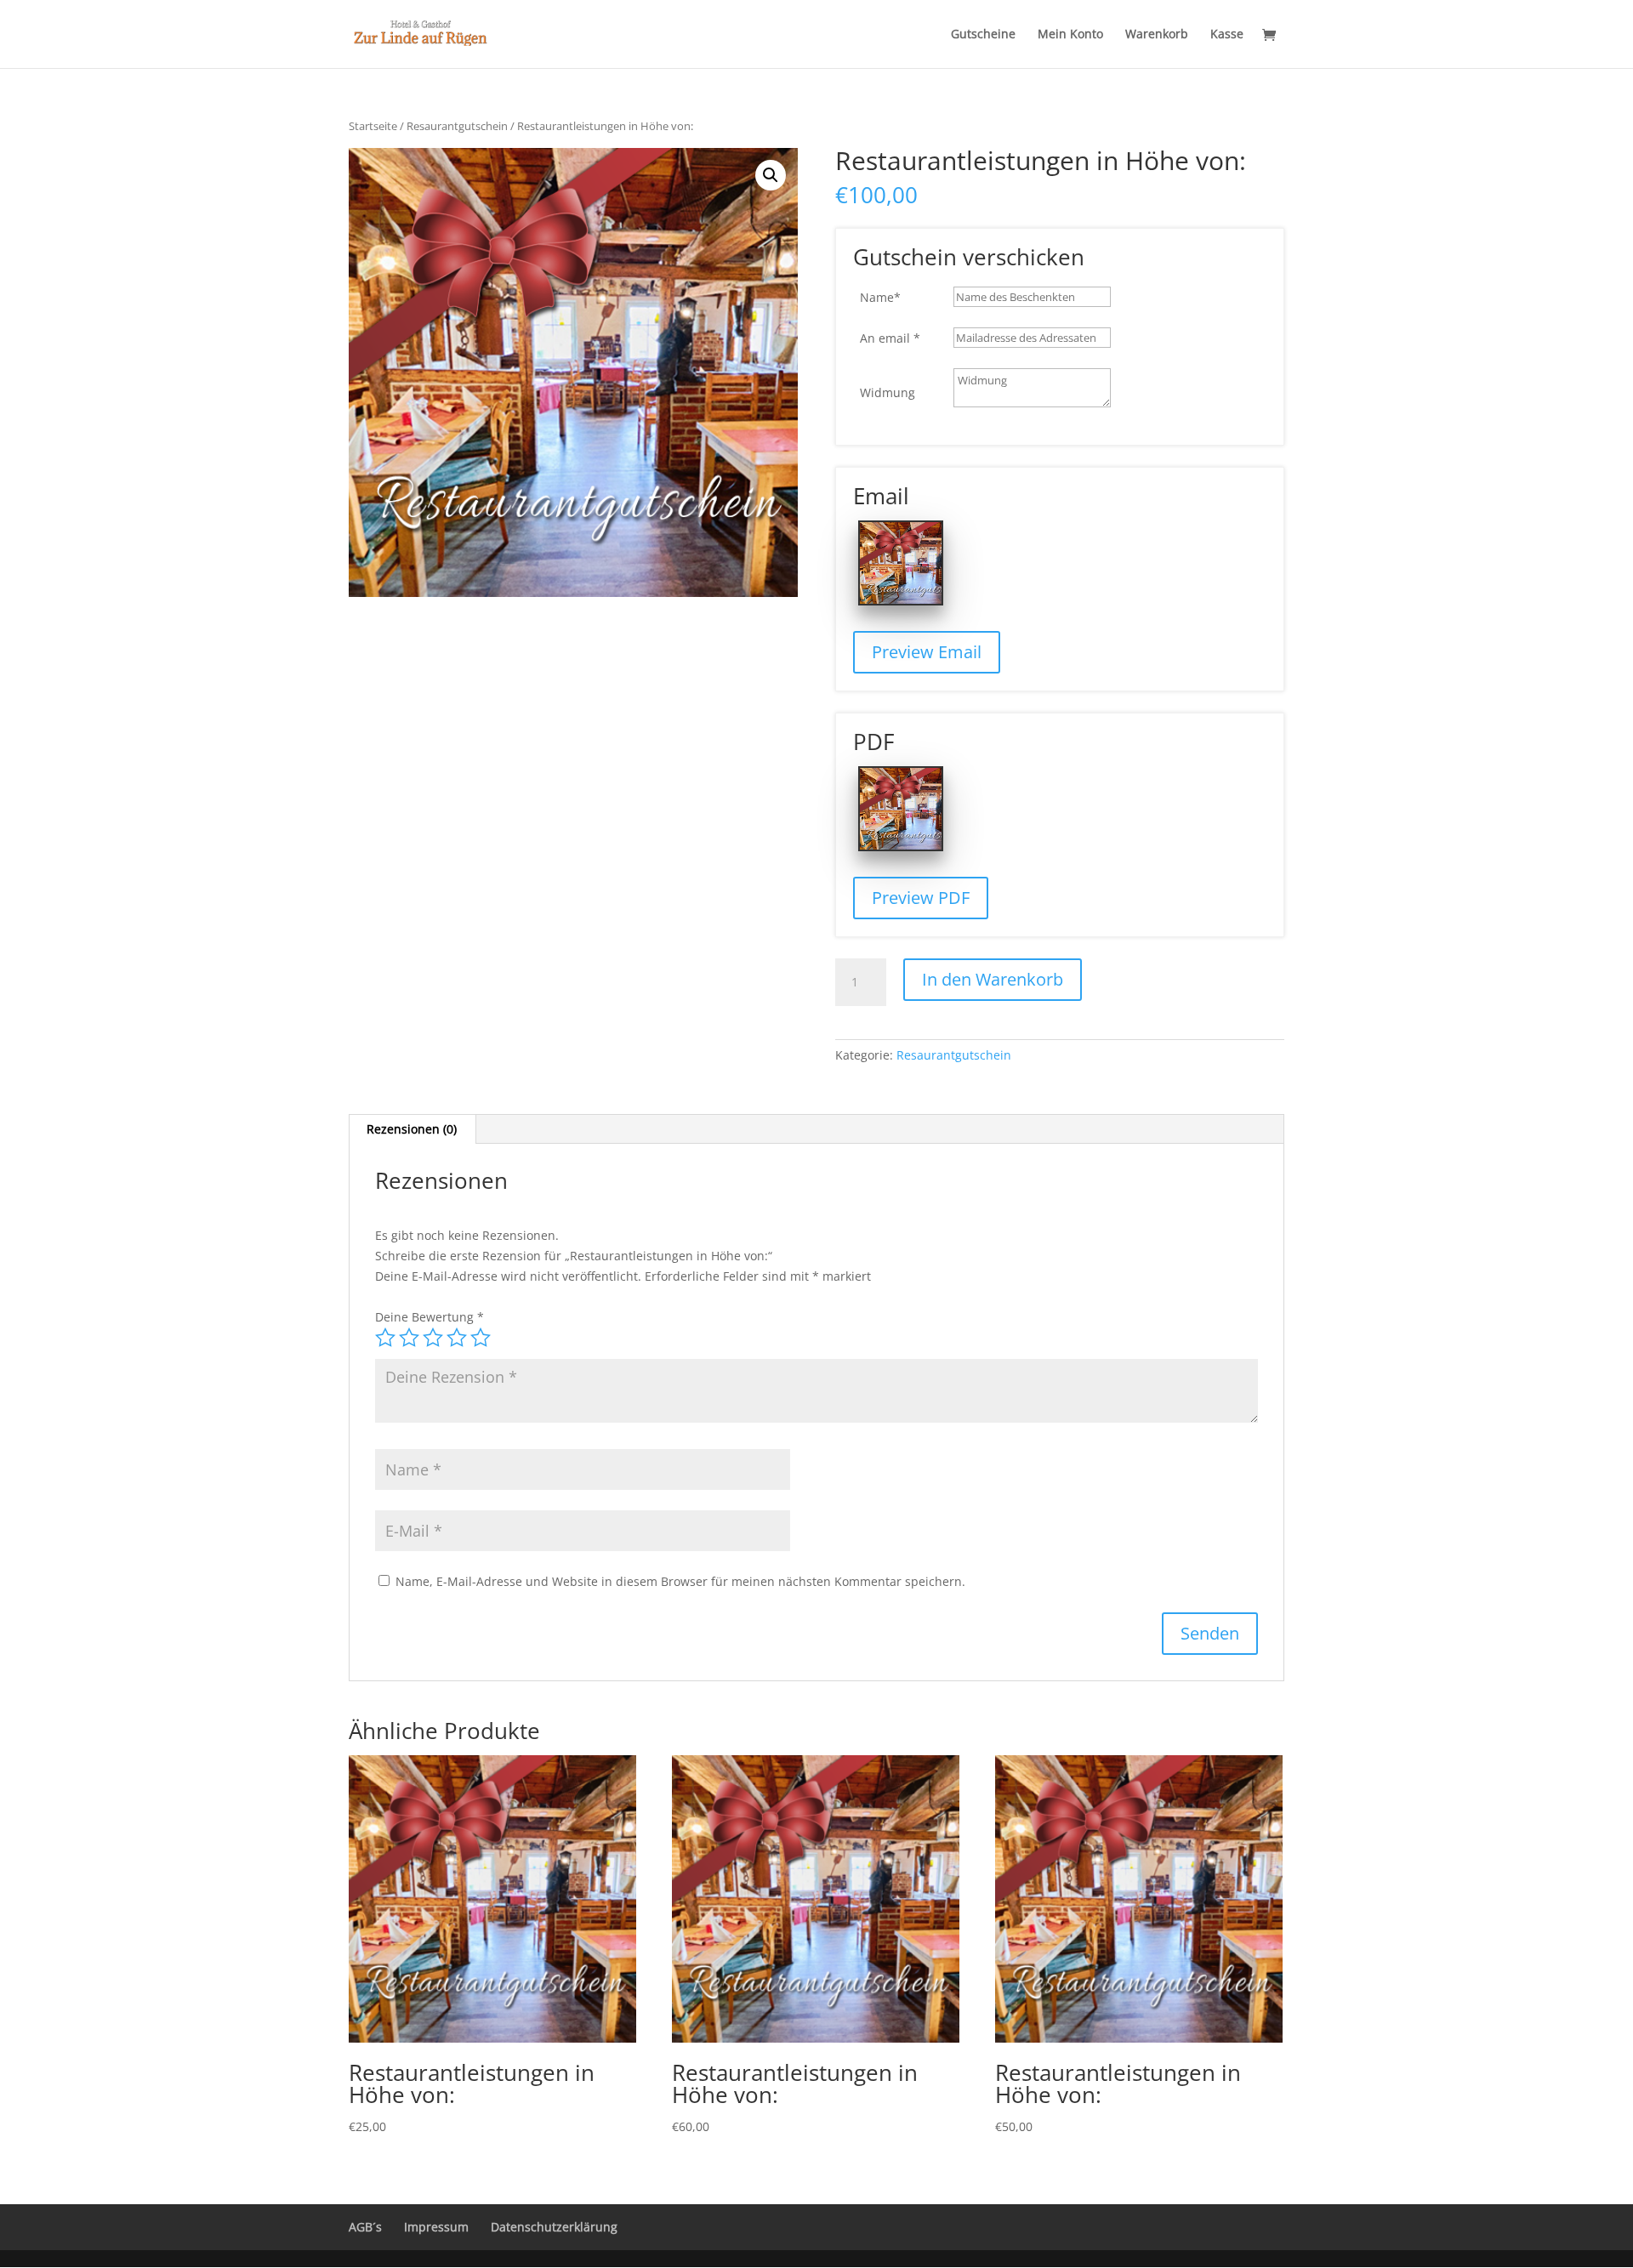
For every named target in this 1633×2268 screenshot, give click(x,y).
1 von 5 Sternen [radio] (385, 1338)
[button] (771, 175)
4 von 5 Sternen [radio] (457, 1338)
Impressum (436, 2227)
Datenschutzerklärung (554, 2227)
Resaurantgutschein (457, 126)
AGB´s (365, 2227)
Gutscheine (983, 35)
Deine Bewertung (430, 1317)
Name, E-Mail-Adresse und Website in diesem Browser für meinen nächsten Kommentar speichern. (680, 1581)
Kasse (1227, 35)
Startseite (373, 126)
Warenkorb (1157, 35)
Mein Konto (1070, 35)
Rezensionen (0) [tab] (412, 1129)
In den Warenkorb (993, 979)
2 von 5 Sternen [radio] (409, 1338)
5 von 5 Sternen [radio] (481, 1338)
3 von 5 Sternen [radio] (433, 1338)
